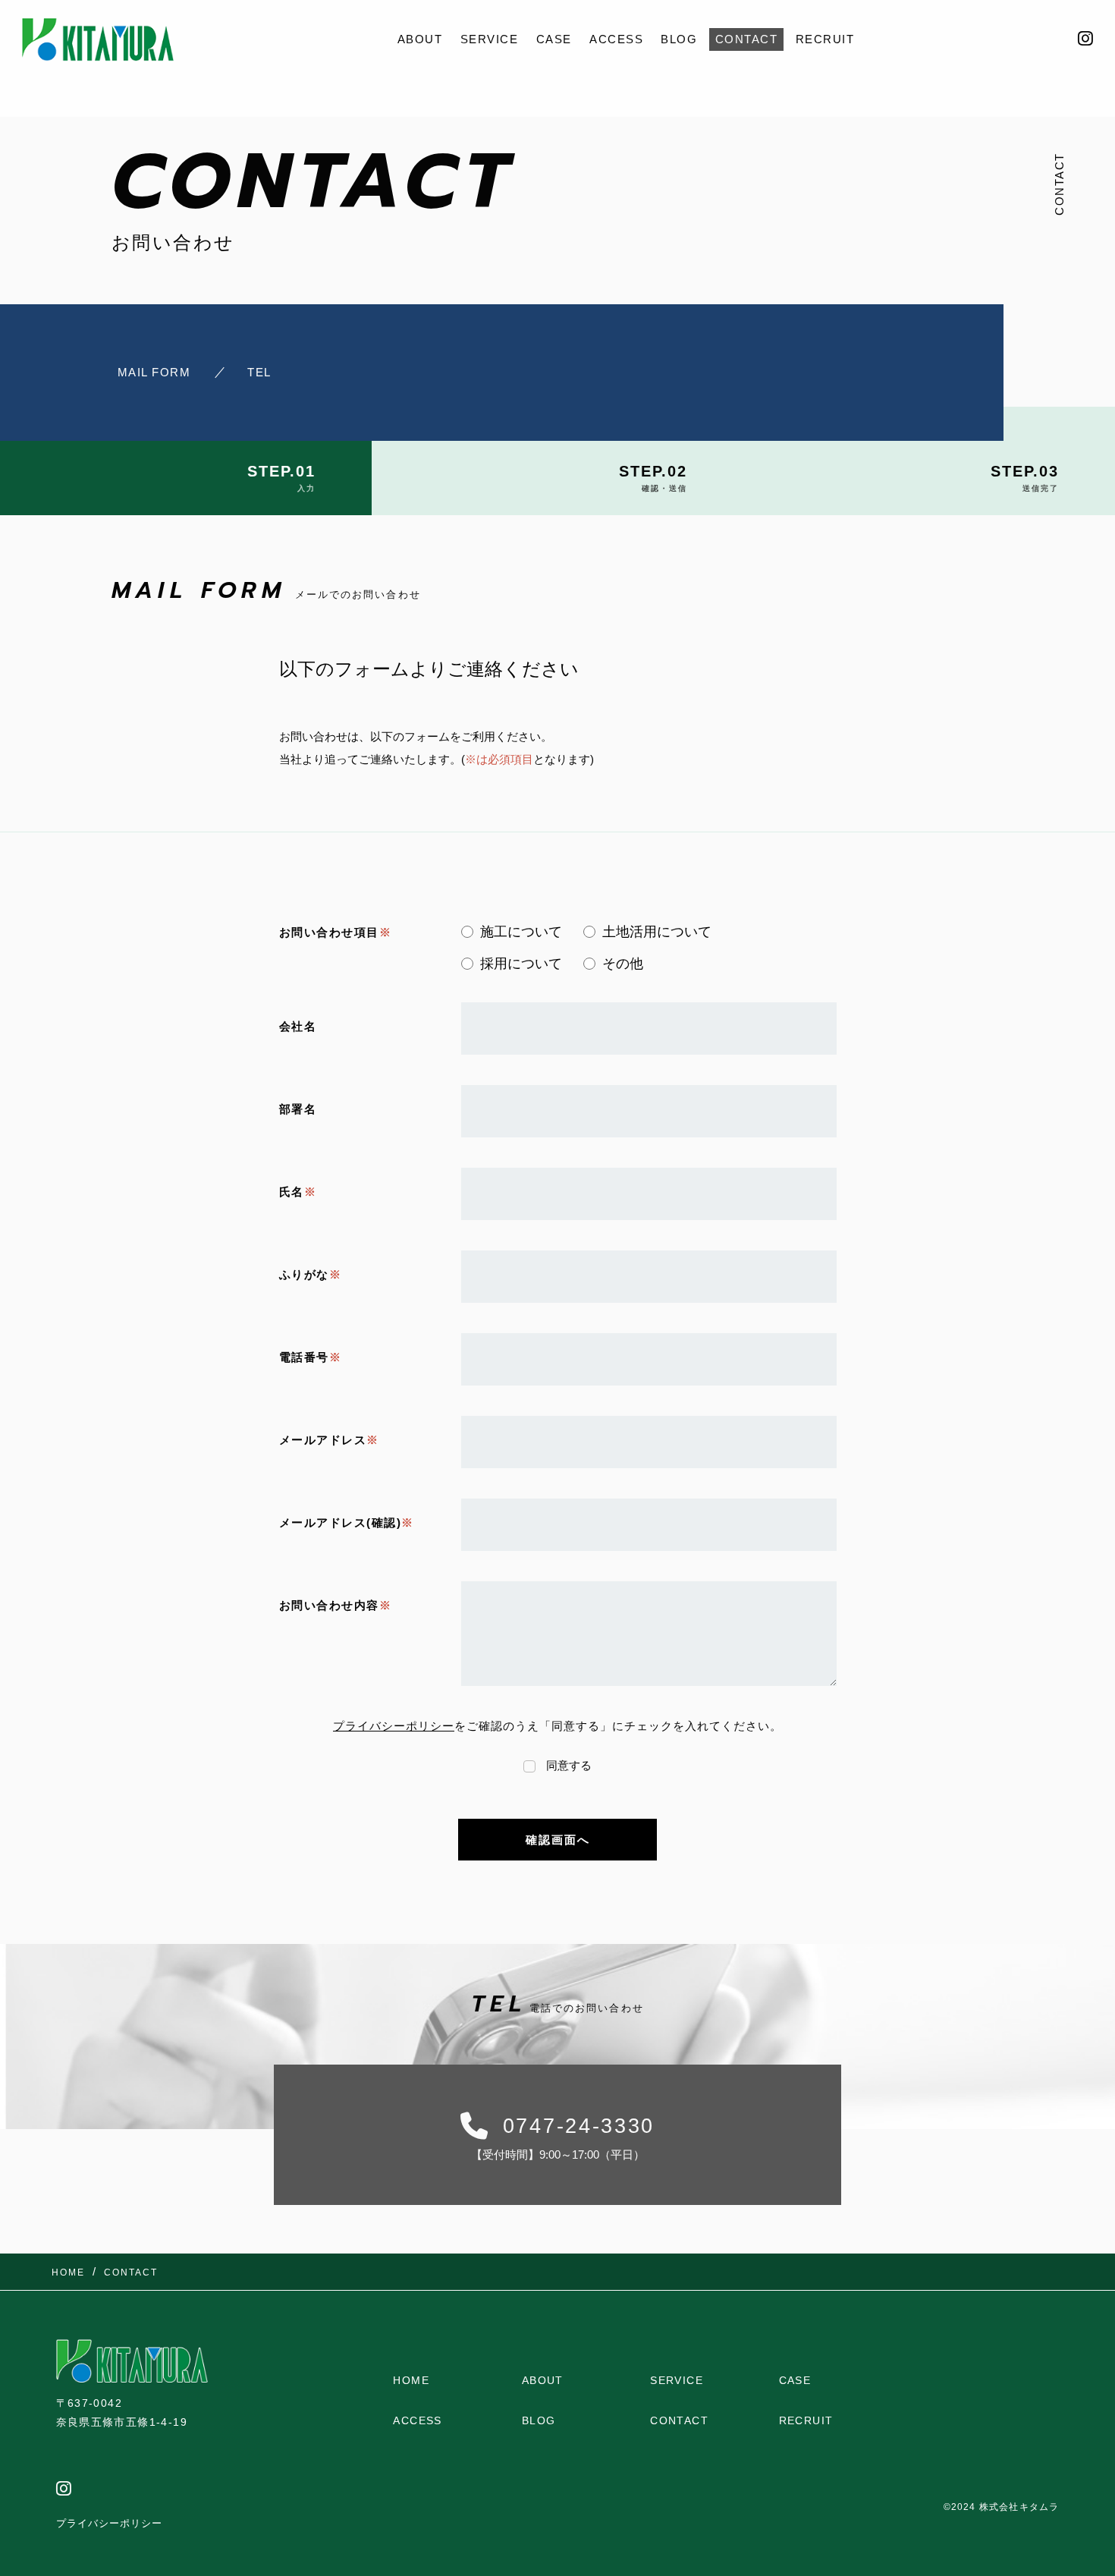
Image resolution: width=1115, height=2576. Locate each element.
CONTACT (747, 39)
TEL (259, 372)
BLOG (679, 39)
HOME (411, 2380)
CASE (554, 39)
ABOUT (420, 39)
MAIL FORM (154, 372)
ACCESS (616, 39)
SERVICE (490, 39)
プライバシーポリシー (394, 1726)
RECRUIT (825, 39)
